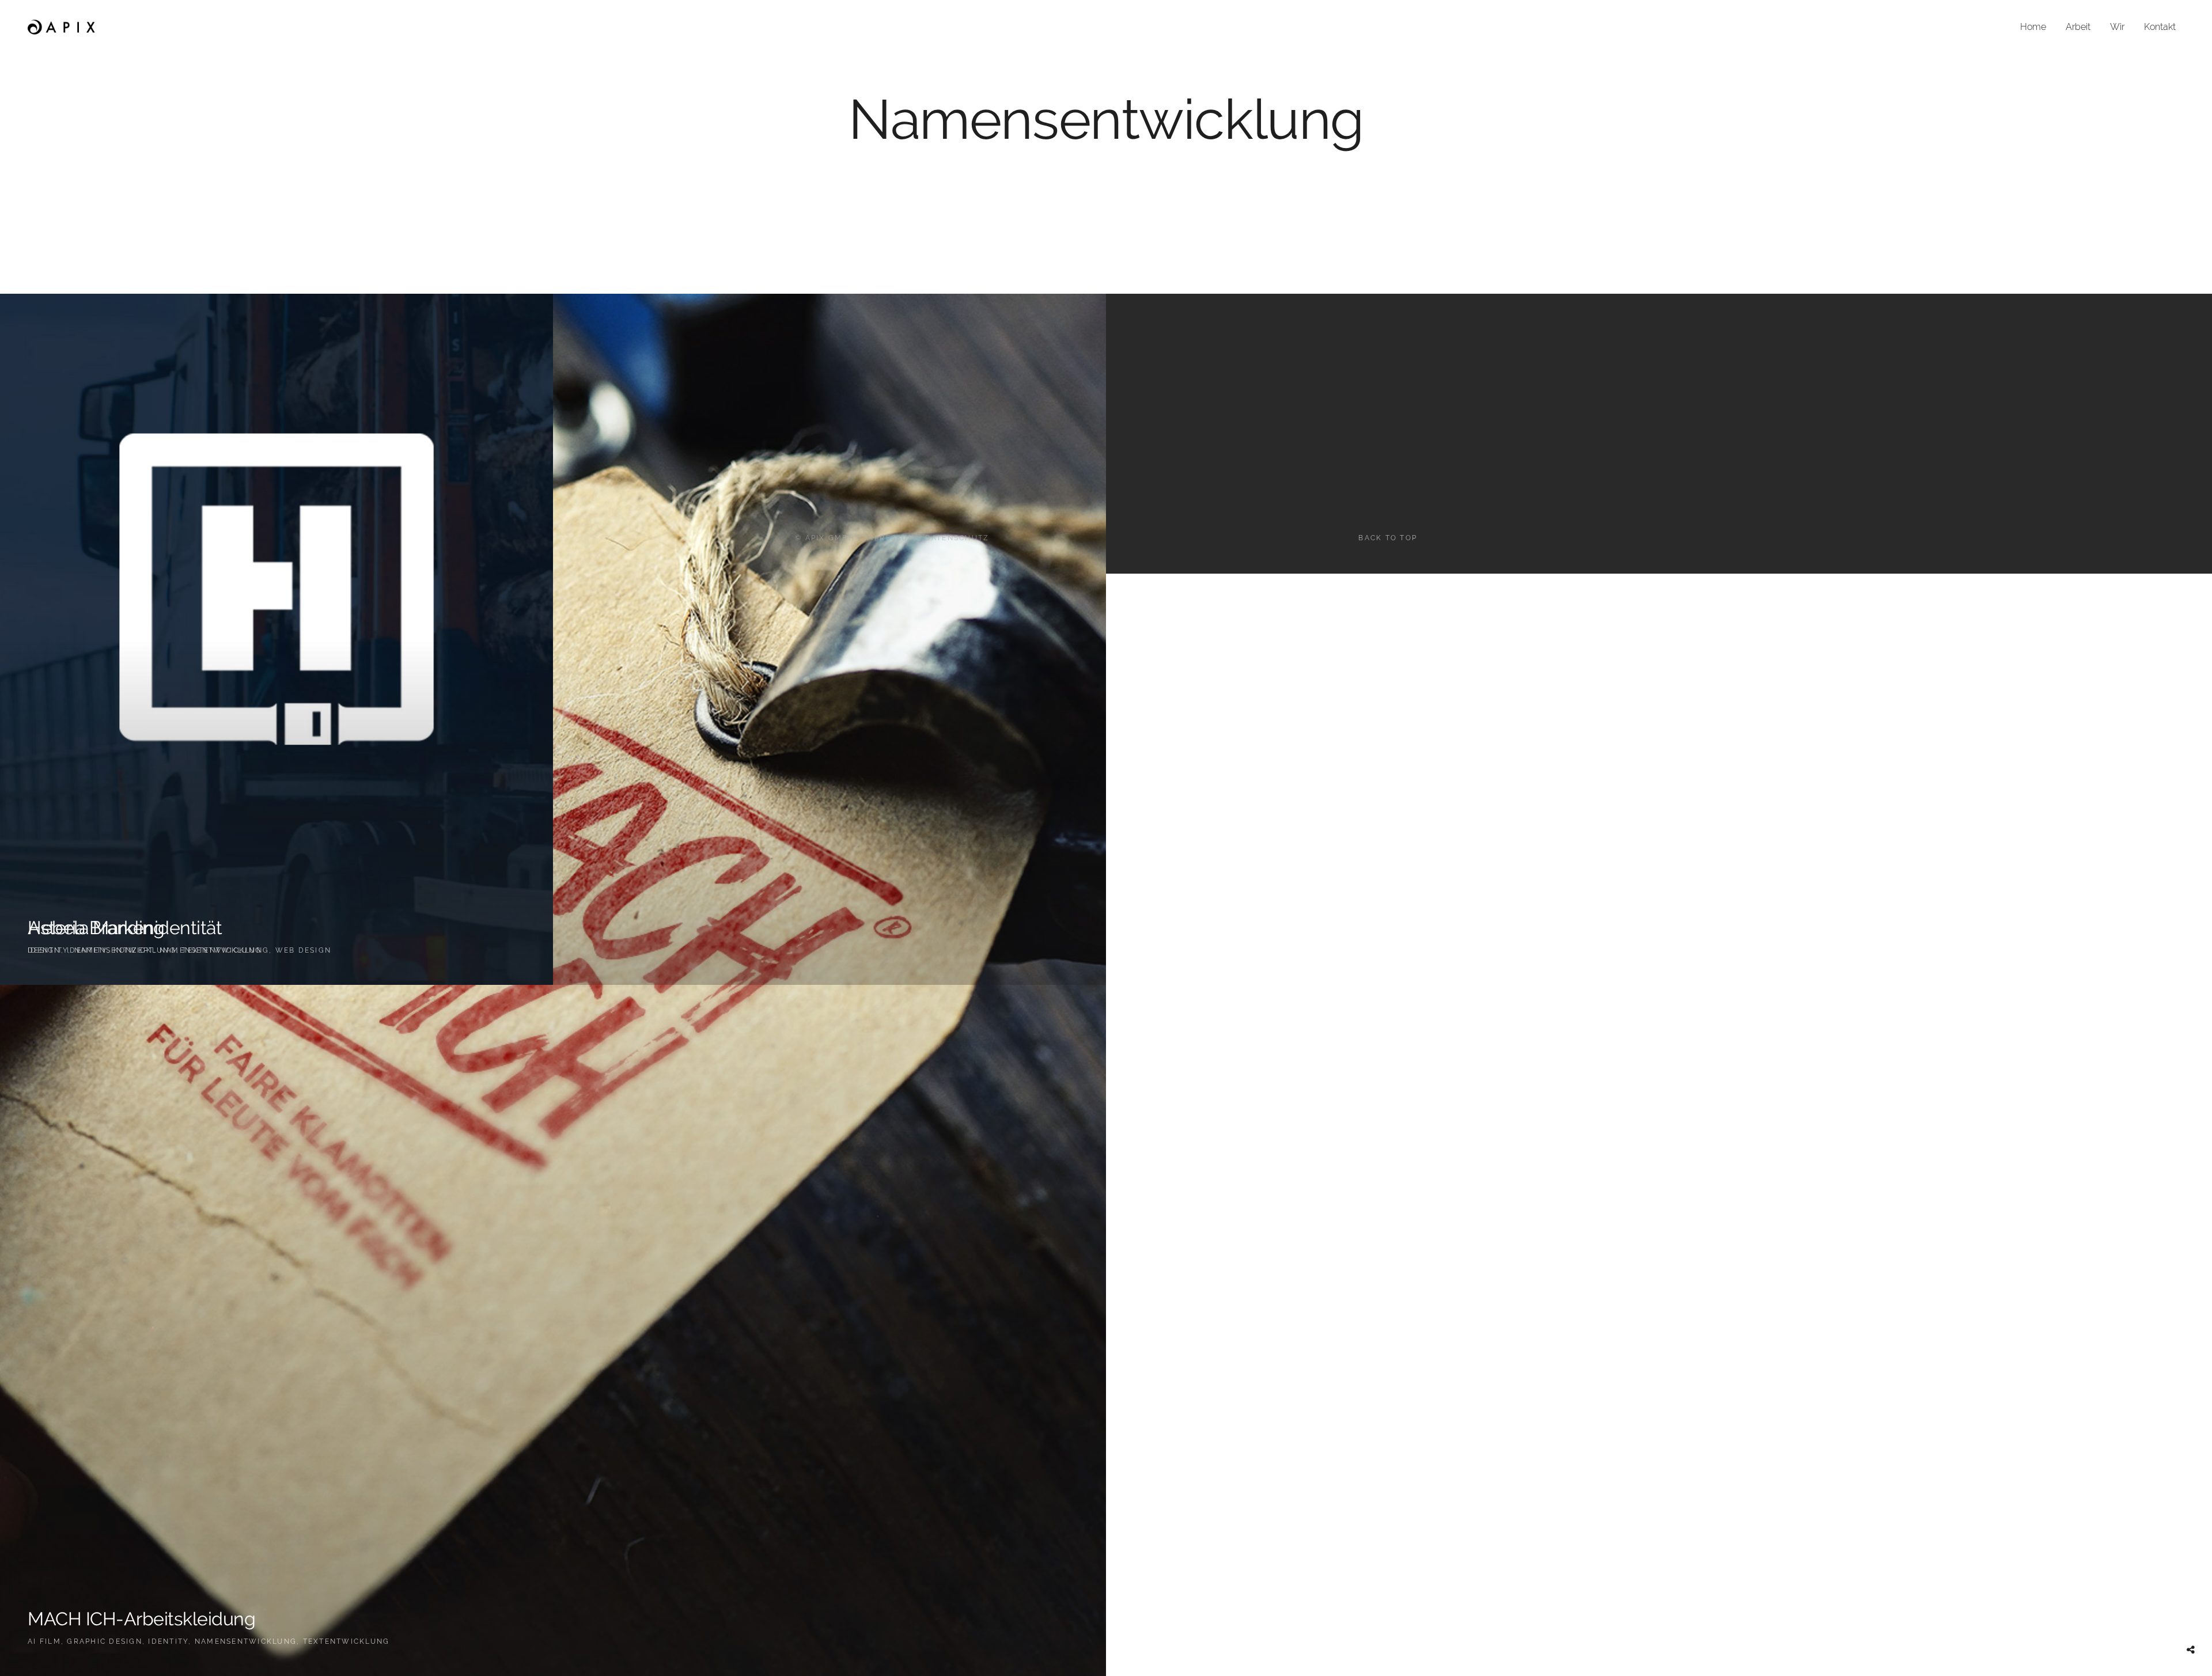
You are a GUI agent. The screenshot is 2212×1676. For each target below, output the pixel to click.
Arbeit (2078, 27)
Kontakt (2160, 27)
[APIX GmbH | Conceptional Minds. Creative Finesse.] (62, 27)
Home (2033, 27)
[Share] (2191, 1650)
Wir (2117, 27)
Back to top (1388, 538)
